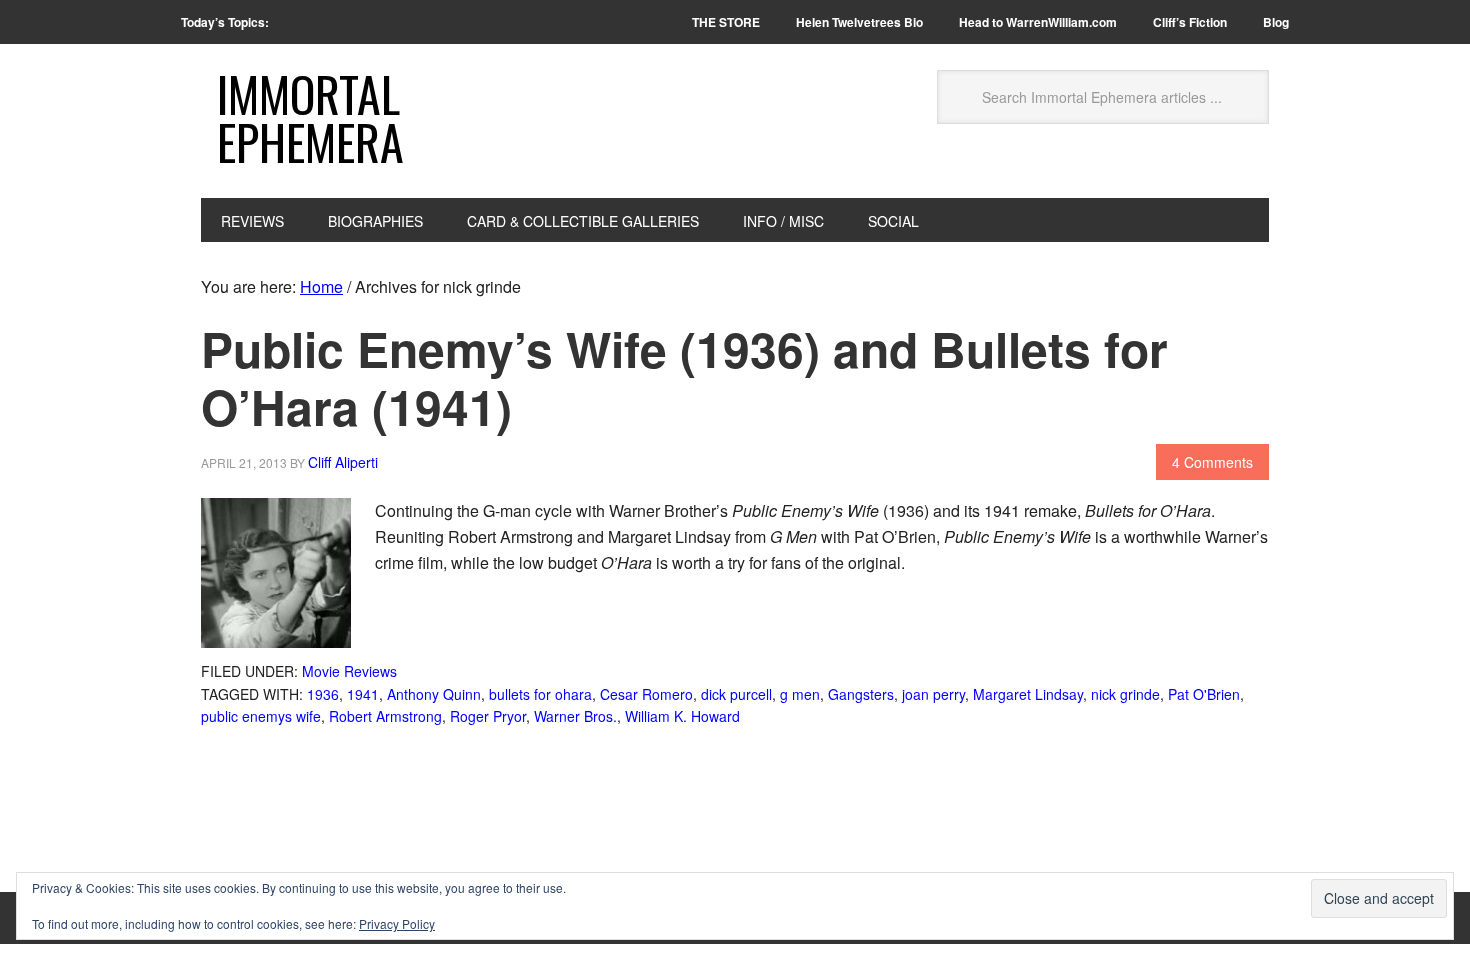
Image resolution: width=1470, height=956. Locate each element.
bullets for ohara (540, 694)
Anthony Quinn (434, 694)
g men (800, 694)
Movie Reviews (349, 671)
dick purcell (736, 694)
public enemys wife (261, 716)
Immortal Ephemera (310, 117)
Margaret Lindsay (1028, 694)
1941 (363, 694)
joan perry (933, 694)
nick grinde (1125, 694)
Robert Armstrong (385, 716)
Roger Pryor (488, 716)
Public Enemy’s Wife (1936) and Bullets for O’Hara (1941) (684, 377)
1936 (323, 694)
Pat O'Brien (1204, 694)
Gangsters (861, 694)
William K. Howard (682, 716)
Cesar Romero (646, 694)
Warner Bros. (575, 716)
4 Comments (1212, 462)
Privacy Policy (397, 923)
